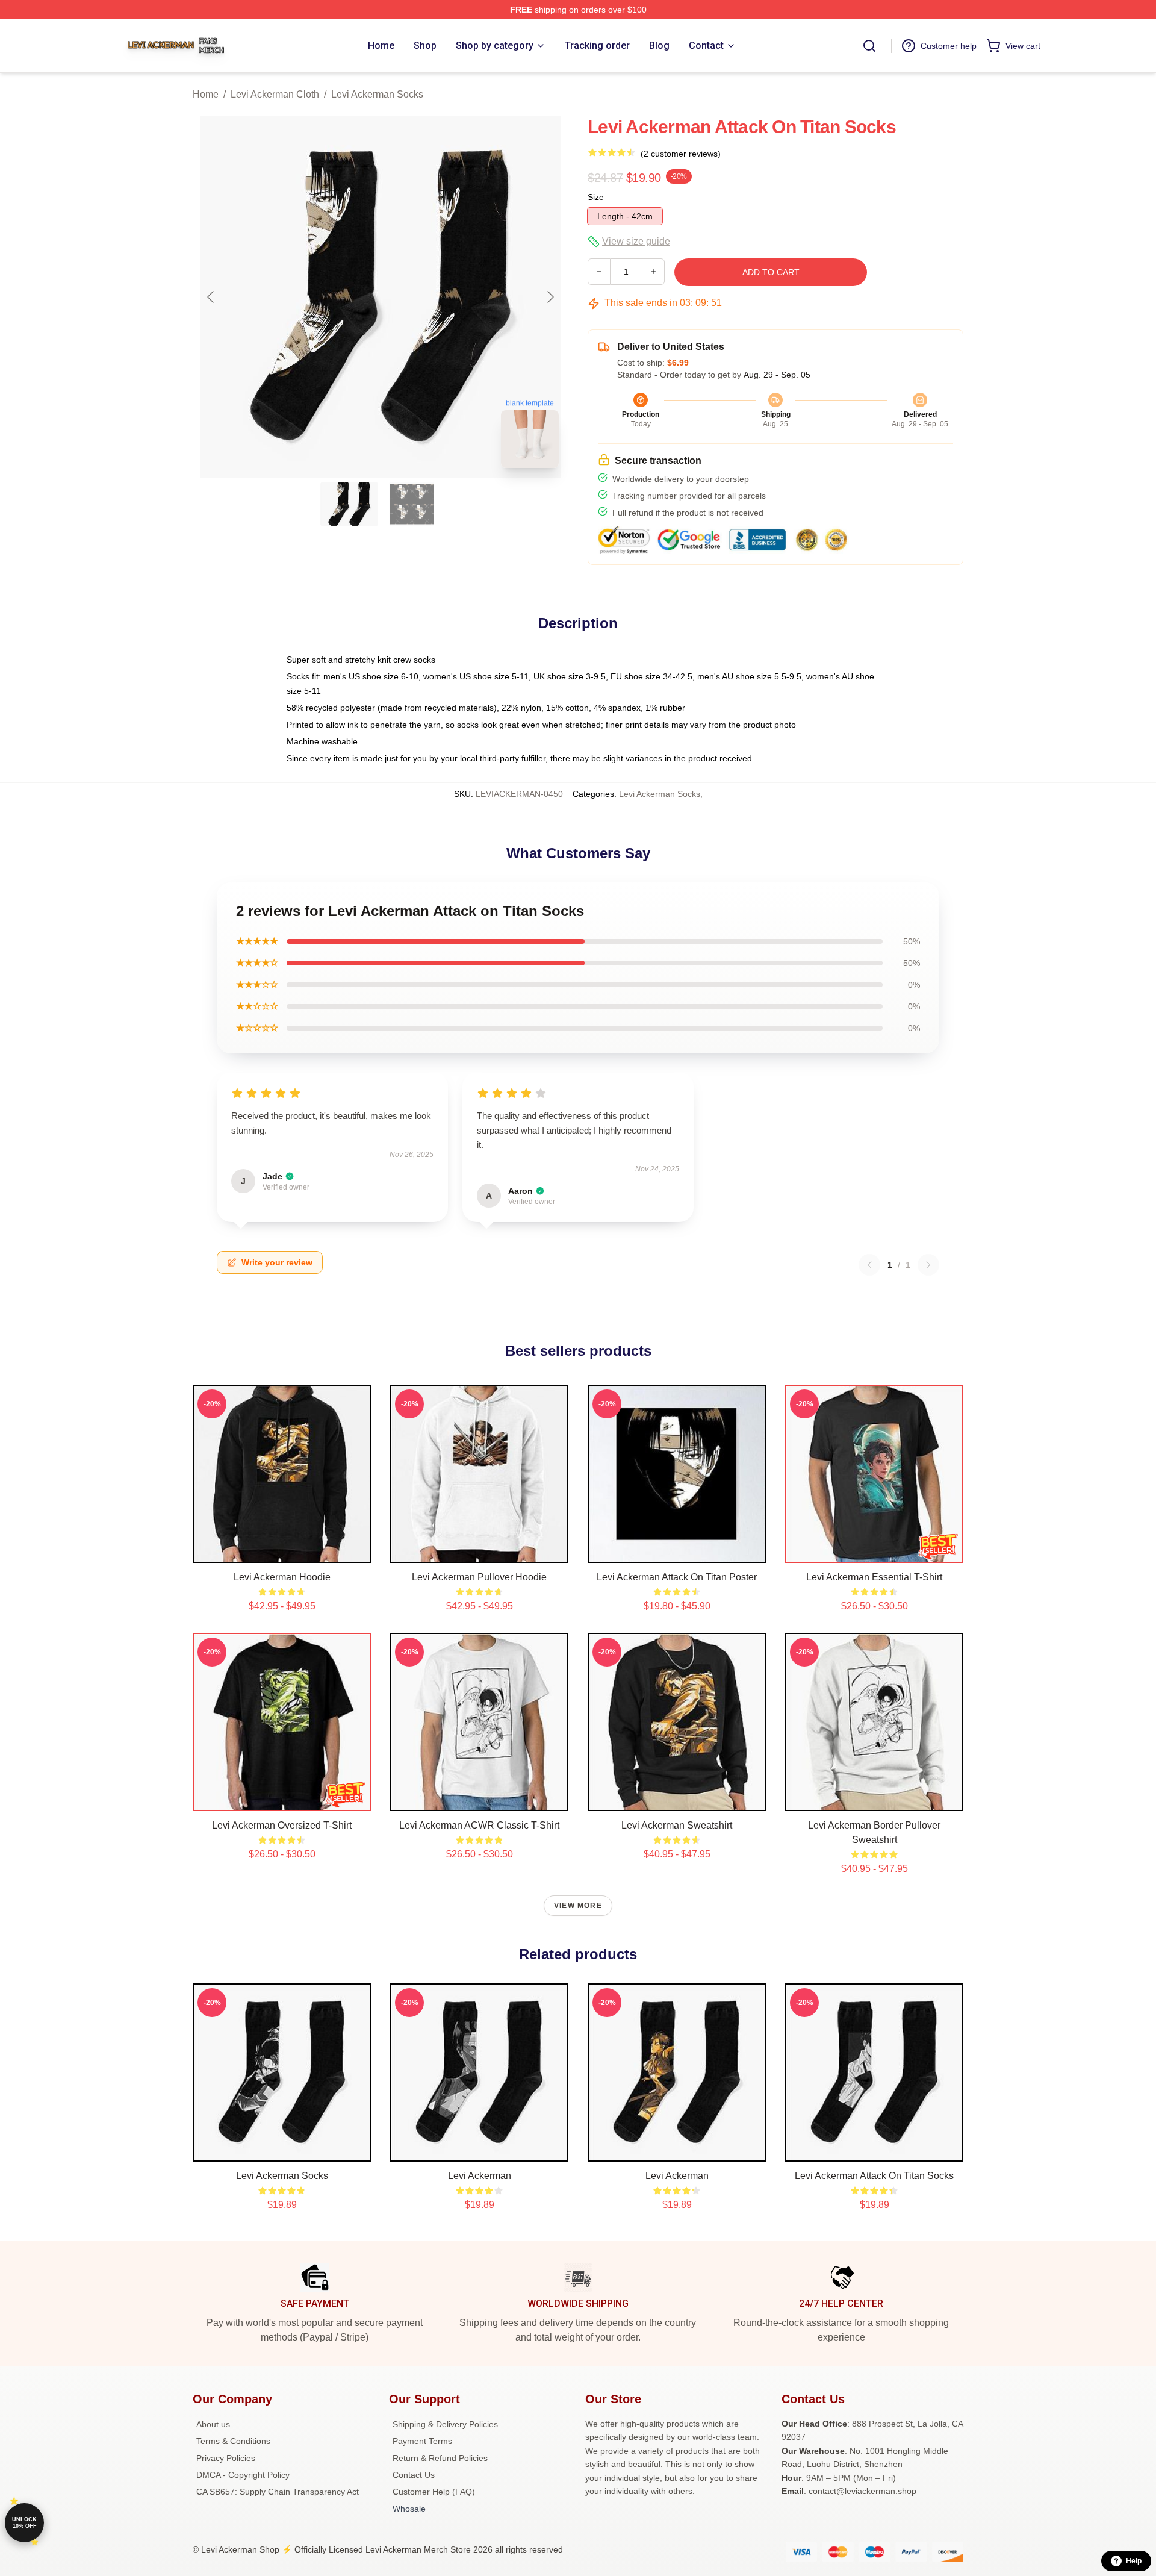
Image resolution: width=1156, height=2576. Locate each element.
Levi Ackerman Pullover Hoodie (479, 1577)
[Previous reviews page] (869, 1265)
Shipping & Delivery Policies (445, 2424)
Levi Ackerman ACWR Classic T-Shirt (479, 1825)
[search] (869, 46)
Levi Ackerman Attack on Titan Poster (677, 1577)
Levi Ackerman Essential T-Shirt (874, 1577)
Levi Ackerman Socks (377, 94)
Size (596, 197)
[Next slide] (550, 297)
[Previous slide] (211, 297)
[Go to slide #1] (349, 504)
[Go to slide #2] (412, 504)
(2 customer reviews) (681, 154)
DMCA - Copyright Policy (243, 2475)
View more (578, 1906)
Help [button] (1134, 2561)
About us (213, 2424)
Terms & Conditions (233, 2441)
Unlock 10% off (24, 2523)
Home (206, 94)
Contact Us (414, 2475)
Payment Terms (422, 2441)
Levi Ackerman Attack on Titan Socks (874, 2176)
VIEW (282, 1551)
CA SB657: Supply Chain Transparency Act (278, 2492)
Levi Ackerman (480, 2176)
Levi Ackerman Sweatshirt (677, 1825)
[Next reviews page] (928, 1265)
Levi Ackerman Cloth (275, 94)
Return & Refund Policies (440, 2458)
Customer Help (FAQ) (434, 2492)
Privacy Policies (226, 2458)
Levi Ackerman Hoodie (282, 1577)
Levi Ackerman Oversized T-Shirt (282, 1825)
